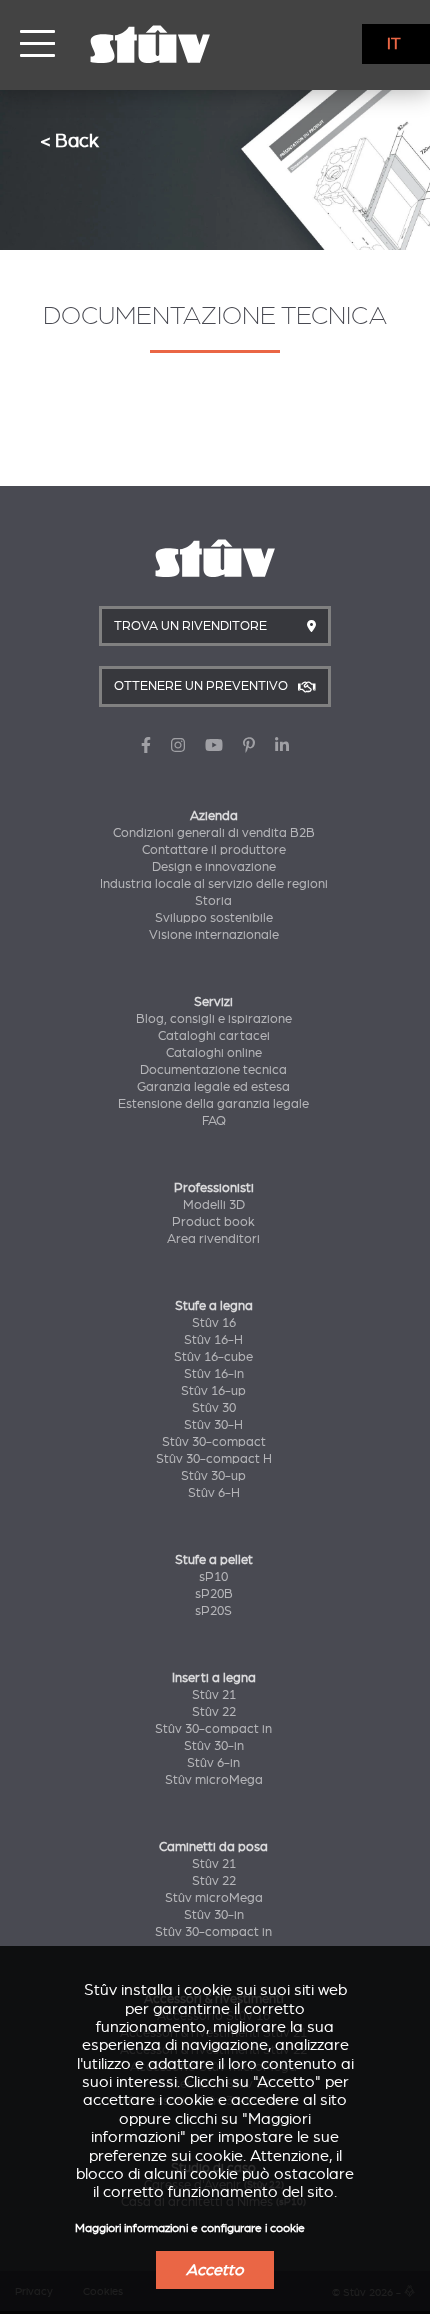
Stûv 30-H (213, 1425)
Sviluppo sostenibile (214, 918)
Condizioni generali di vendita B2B (214, 833)
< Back (69, 140)
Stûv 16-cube (213, 1357)
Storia (213, 901)
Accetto (215, 2270)
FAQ (214, 1121)
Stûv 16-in (214, 1374)
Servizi (213, 1002)
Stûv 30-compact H (214, 1459)
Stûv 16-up (213, 1391)
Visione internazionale (214, 935)
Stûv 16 (214, 1323)
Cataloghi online (214, 1053)
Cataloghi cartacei (214, 1036)
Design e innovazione (214, 867)
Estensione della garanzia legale (213, 1104)
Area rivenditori (213, 1239)
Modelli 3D (214, 1205)
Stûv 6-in (213, 1763)
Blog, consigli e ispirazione (214, 1019)
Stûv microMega (214, 1780)
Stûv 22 (214, 1712)
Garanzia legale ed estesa (213, 1087)
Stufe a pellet (214, 1560)
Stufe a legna (214, 1306)
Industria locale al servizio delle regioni (214, 884)
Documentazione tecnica (213, 1070)
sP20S (213, 1611)
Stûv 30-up (213, 1476)
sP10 (213, 1577)
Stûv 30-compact (214, 1442)
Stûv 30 (214, 1408)
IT (394, 44)
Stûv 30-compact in (213, 1729)
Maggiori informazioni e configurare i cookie (190, 2228)
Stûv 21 (214, 1695)
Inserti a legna (214, 1678)
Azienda (214, 816)
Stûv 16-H (213, 1340)
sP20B (214, 1594)
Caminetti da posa (213, 1847)
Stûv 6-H (214, 1493)
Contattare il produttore (214, 850)
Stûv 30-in (214, 1746)
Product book (213, 1222)
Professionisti (214, 1188)
